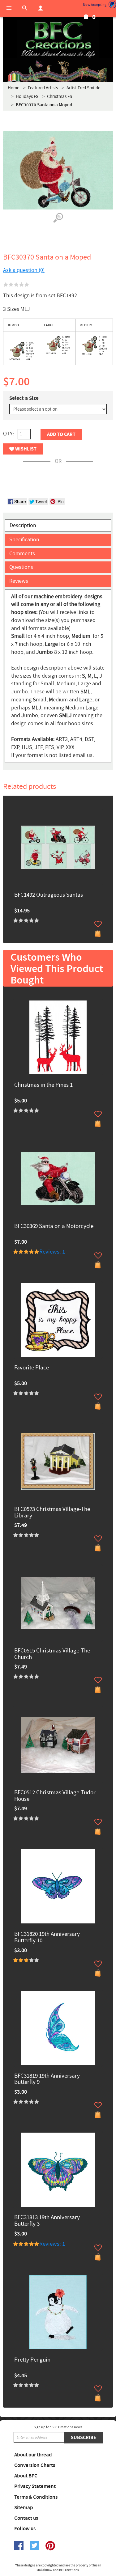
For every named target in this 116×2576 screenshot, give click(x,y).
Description (23, 525)
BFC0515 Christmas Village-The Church (52, 1654)
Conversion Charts (35, 2465)
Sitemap (24, 2508)
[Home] (58, 40)
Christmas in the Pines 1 (43, 1085)
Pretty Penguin (32, 2360)
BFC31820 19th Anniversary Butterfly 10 (47, 1938)
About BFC (26, 2476)
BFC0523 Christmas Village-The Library (52, 1513)
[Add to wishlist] (98, 924)
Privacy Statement (35, 2486)
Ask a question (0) (24, 270)
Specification (24, 540)
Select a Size (24, 398)
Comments (22, 554)
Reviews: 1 (52, 1252)
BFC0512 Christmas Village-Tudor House (55, 1796)
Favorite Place (32, 1368)
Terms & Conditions (36, 2497)
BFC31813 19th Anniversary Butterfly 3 (47, 2221)
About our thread (33, 2455)
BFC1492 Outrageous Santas (49, 895)
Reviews (19, 581)
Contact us (26, 2518)
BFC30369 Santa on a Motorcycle (54, 1227)
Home (13, 88)
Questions (21, 567)
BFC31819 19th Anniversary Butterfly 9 (47, 2079)
